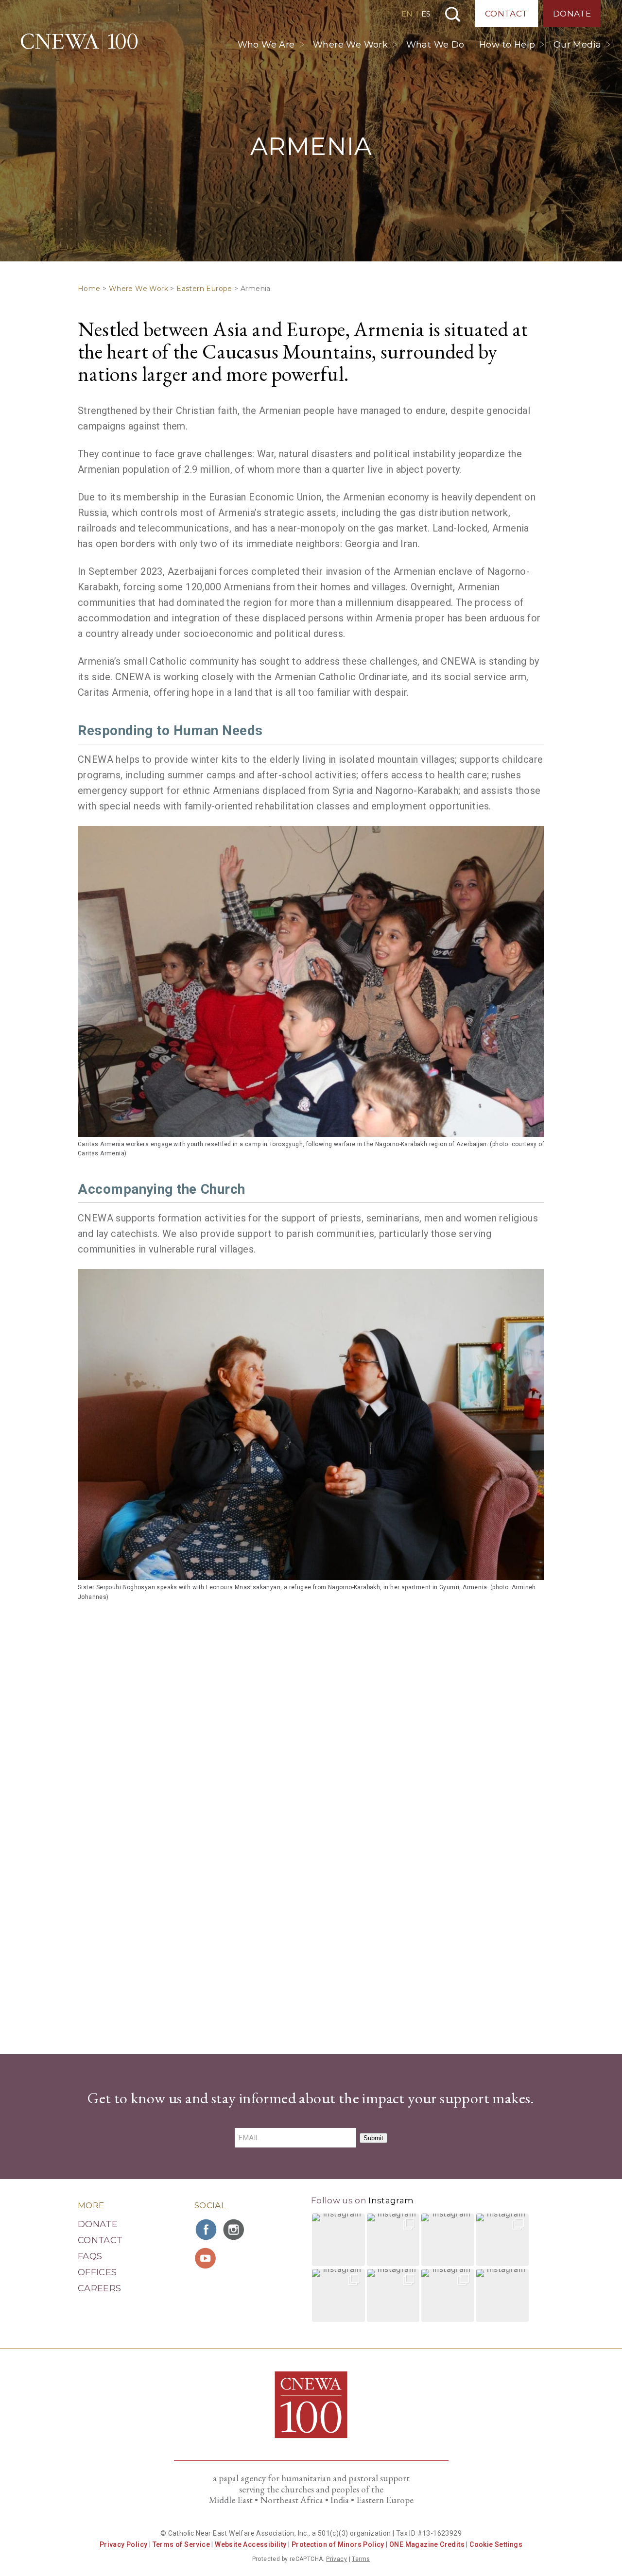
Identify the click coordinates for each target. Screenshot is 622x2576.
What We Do (435, 45)
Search (453, 14)
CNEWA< (79, 41)
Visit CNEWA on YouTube (207, 2258)
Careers (100, 2288)
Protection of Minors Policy (338, 2544)
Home (89, 289)
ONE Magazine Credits (427, 2544)
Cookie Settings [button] (496, 2544)
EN (407, 14)
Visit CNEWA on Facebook (207, 2230)
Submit (373, 2138)
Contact (507, 14)
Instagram (391, 2200)
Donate (572, 14)
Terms (361, 2559)
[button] (338, 2240)
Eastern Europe (204, 289)
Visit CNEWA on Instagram (235, 2230)
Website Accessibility (251, 2544)
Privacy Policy (124, 2544)
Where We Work (350, 45)
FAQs (90, 2256)
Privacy (337, 2559)
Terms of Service (181, 2544)
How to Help (507, 45)
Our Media (578, 45)
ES (426, 14)
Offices (97, 2272)
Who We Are (266, 45)
